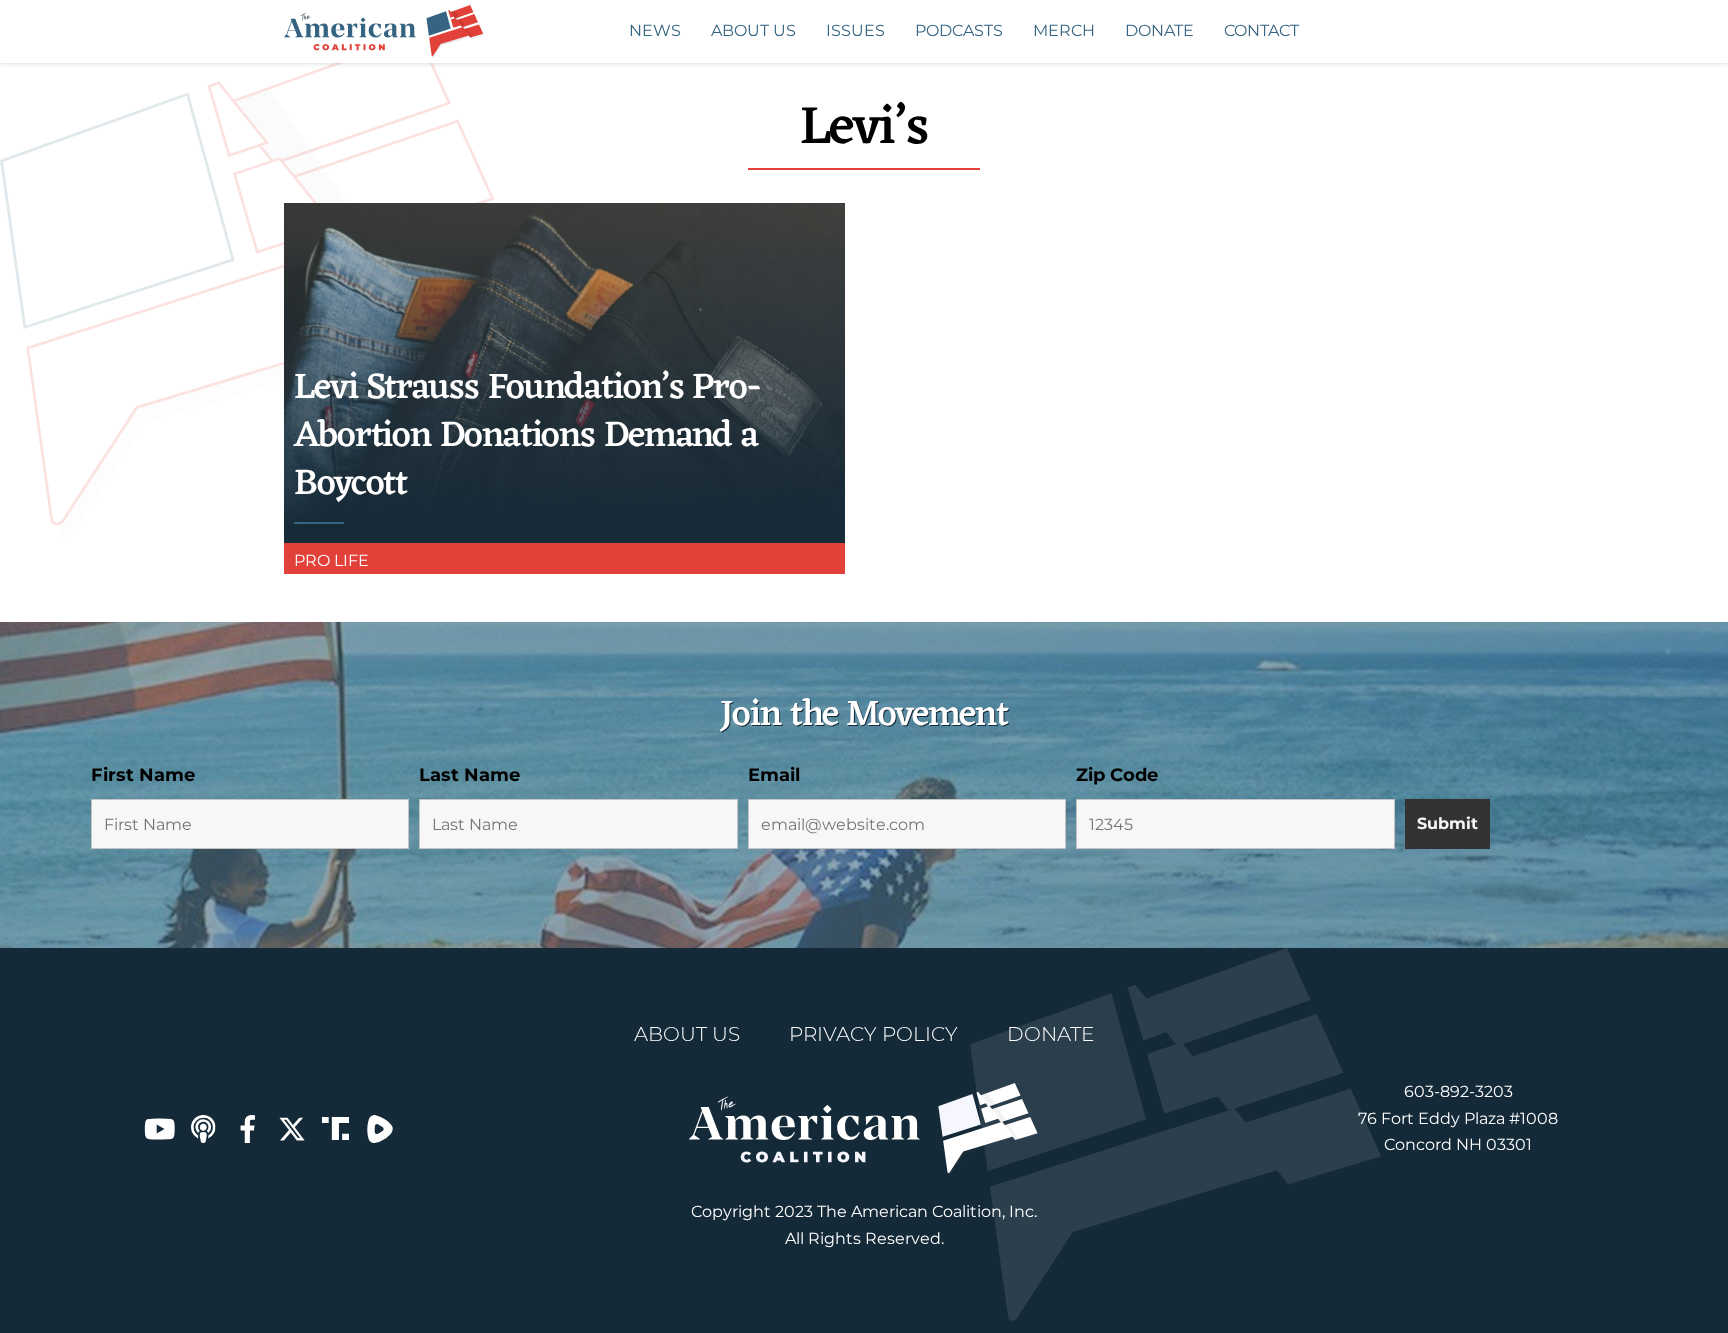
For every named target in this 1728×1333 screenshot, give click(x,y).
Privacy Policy (873, 1034)
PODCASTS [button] (959, 30)
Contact (1261, 30)
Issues (855, 30)
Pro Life (331, 560)
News (655, 30)
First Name (143, 775)
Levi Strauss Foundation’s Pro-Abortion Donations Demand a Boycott (527, 436)
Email (774, 775)
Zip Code (1117, 775)
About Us (753, 30)
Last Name (469, 775)
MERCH (1064, 30)
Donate (1159, 30)
